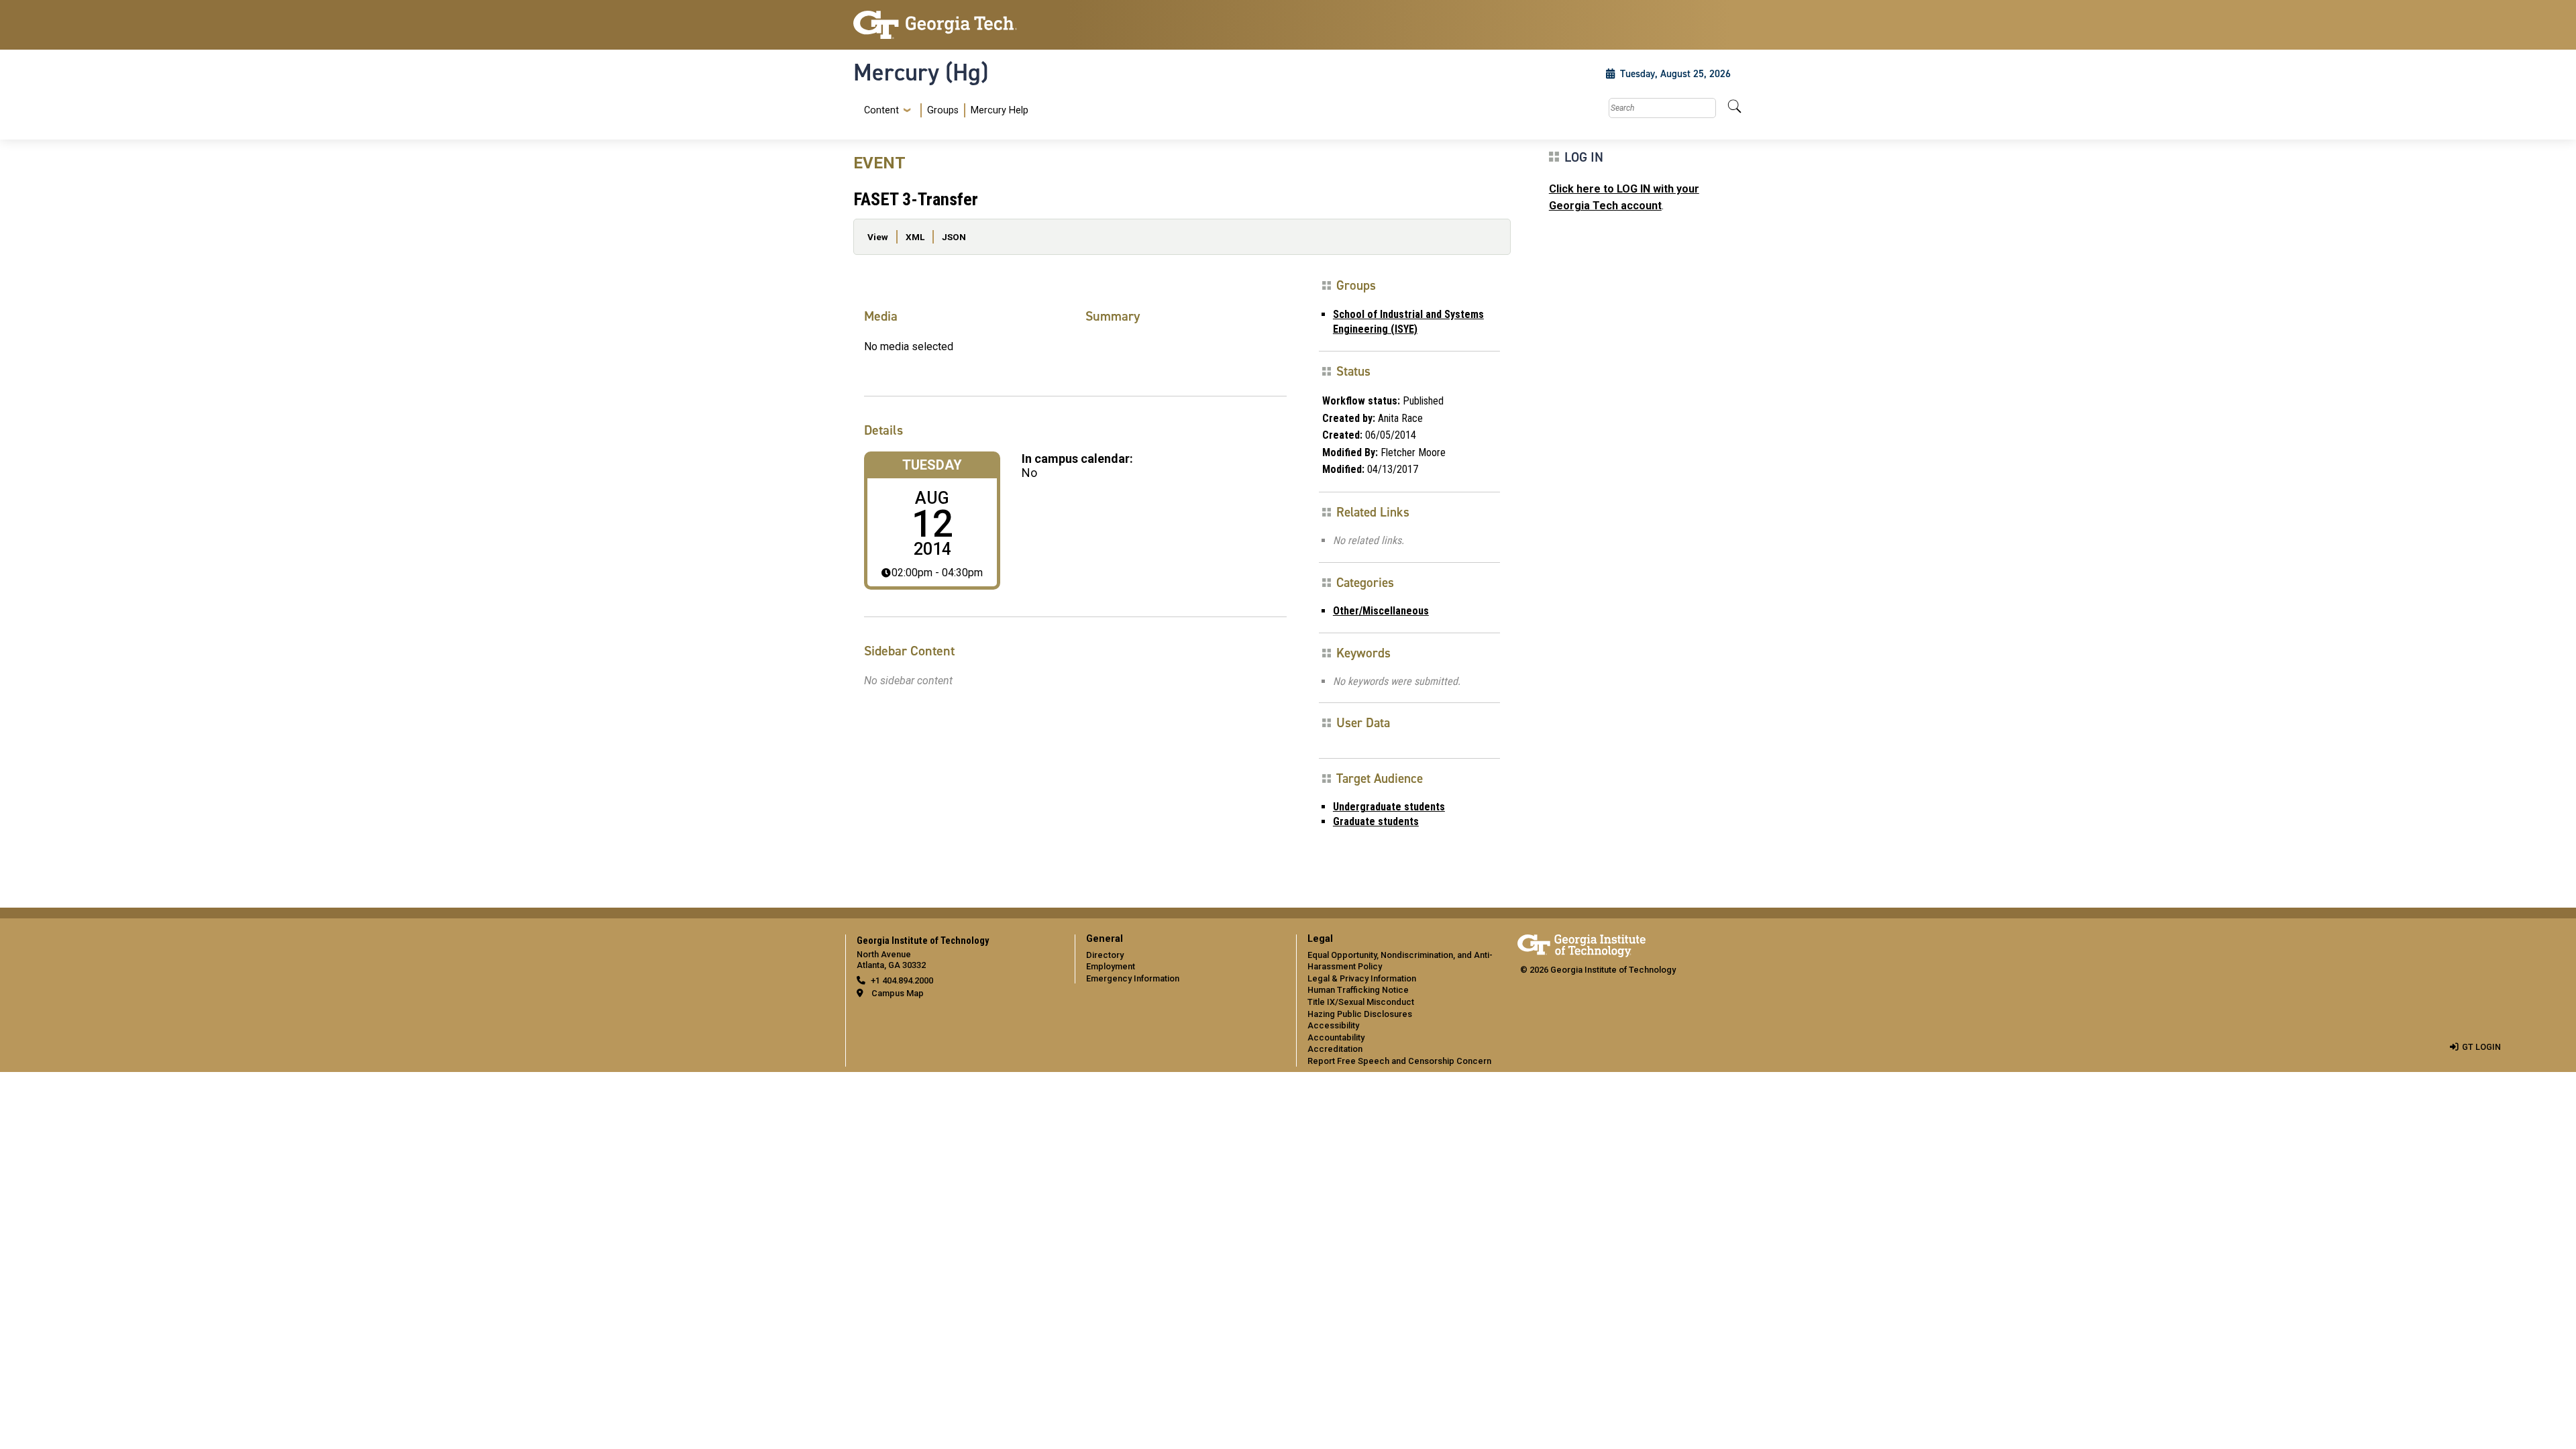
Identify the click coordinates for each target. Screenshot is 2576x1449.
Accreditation (1335, 1049)
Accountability (1336, 1037)
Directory (1105, 955)
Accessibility (1333, 1025)
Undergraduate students (1389, 807)
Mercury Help (1000, 110)
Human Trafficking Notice (1358, 990)
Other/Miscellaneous (1381, 611)
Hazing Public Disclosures (1360, 1014)
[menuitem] (944, 110)
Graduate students (1376, 821)
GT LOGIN (2481, 1047)
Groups (943, 110)
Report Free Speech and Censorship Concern (1399, 1061)
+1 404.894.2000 (902, 980)
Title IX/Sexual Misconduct (1361, 1002)
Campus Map (898, 993)
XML (915, 237)
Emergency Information (1133, 978)
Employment (1111, 966)
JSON (954, 237)
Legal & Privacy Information (1362, 978)
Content (881, 111)
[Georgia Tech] (956, 25)
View (878, 237)
